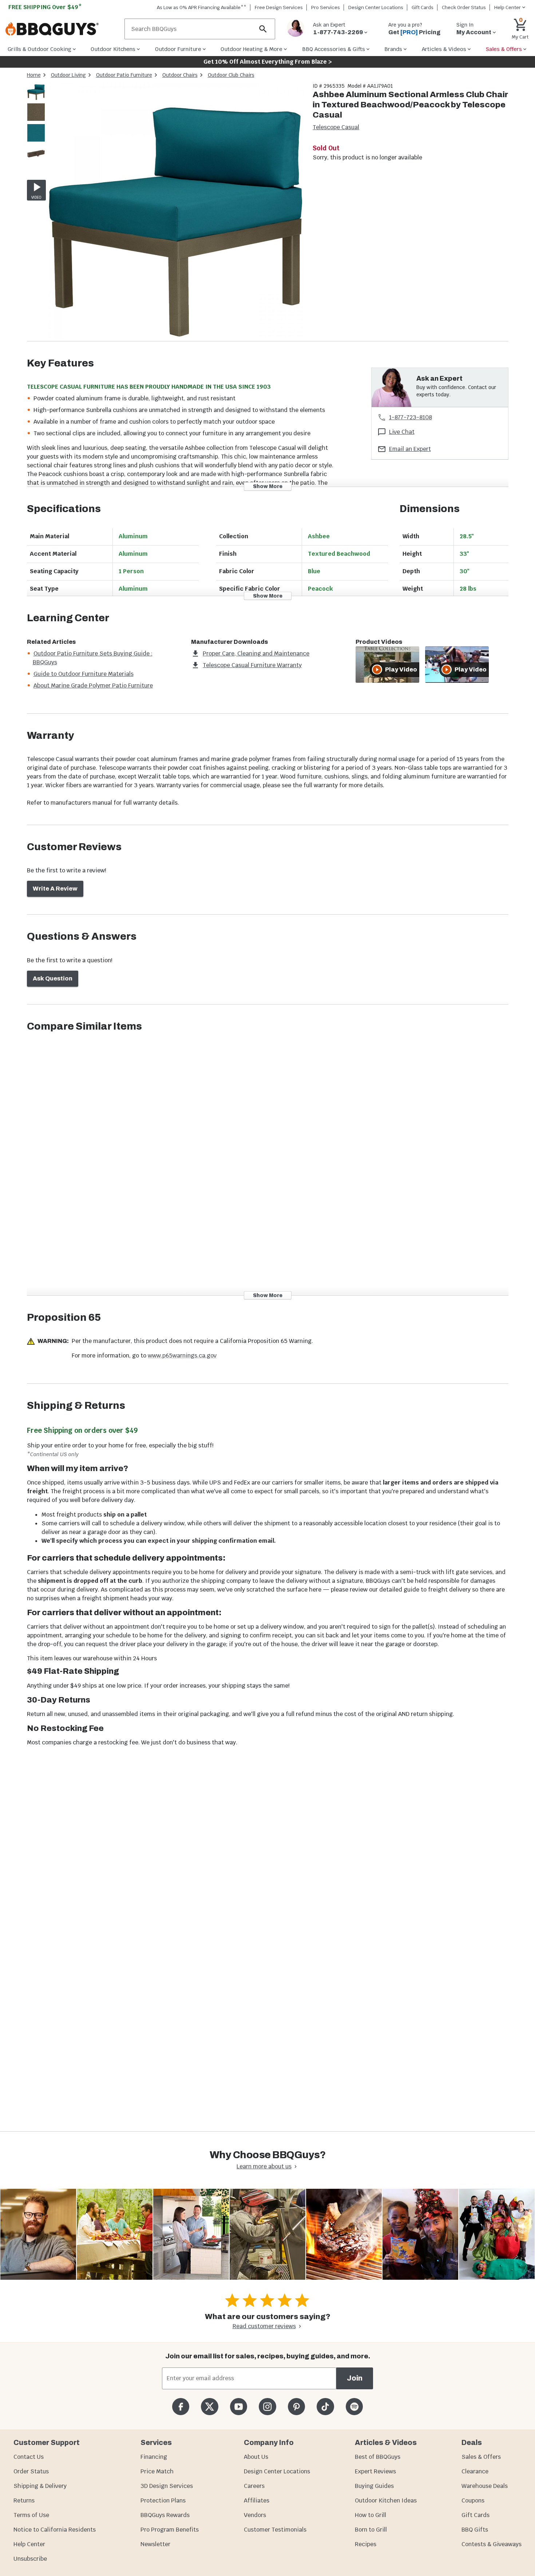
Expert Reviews (375, 2471)
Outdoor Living (68, 75)
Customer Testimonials (275, 2530)
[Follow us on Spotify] (354, 2407)
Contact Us (29, 2457)
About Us (256, 2457)
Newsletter (155, 2544)
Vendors (255, 2515)
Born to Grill (371, 2530)
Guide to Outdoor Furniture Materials (84, 674)
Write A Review (55, 889)
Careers (254, 2486)
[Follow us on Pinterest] (296, 2407)
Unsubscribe (30, 2559)
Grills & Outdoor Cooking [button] (39, 49)
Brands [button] (393, 49)
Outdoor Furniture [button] (178, 49)
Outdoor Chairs (180, 75)
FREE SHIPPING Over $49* (45, 7)
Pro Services (326, 7)
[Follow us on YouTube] (239, 2407)
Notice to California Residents (55, 2530)
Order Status (31, 2471)
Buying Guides (374, 2486)
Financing (154, 2457)
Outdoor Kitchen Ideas (386, 2500)
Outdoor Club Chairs (231, 75)
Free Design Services (279, 7)
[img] (176, 212)
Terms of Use (31, 2515)
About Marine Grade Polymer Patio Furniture (93, 685)
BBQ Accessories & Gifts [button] (334, 49)
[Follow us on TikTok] (325, 2407)
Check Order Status (464, 7)
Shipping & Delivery (40, 2486)
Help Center (29, 2544)
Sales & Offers (481, 2457)
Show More (268, 486)
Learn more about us (264, 2166)
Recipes (366, 2544)
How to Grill (370, 2515)
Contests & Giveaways (492, 2544)
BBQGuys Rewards (165, 2515)
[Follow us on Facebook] (181, 2407)
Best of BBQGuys (378, 2457)
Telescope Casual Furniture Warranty (252, 665)
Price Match (157, 2471)
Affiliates (257, 2500)
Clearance (475, 2471)
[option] (36, 98)
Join (355, 2378)
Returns (24, 2500)
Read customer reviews (264, 2326)
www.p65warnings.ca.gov (182, 1356)
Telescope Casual (336, 127)
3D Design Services (167, 2486)
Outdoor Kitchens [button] (113, 49)
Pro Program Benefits (170, 2530)
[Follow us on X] (209, 2407)
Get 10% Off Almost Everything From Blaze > (268, 62)
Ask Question (53, 978)
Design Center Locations (376, 7)
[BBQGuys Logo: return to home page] (62, 29)
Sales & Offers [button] (504, 49)
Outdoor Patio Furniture (124, 75)
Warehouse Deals (485, 2486)
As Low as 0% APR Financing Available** (202, 7)
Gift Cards (423, 7)
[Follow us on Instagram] (267, 2407)
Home (34, 75)
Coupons (473, 2500)
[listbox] (36, 124)
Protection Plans (163, 2500)
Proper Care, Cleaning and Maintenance (256, 653)
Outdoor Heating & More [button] (251, 49)
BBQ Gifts (475, 2530)
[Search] (263, 29)
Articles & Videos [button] (444, 49)
